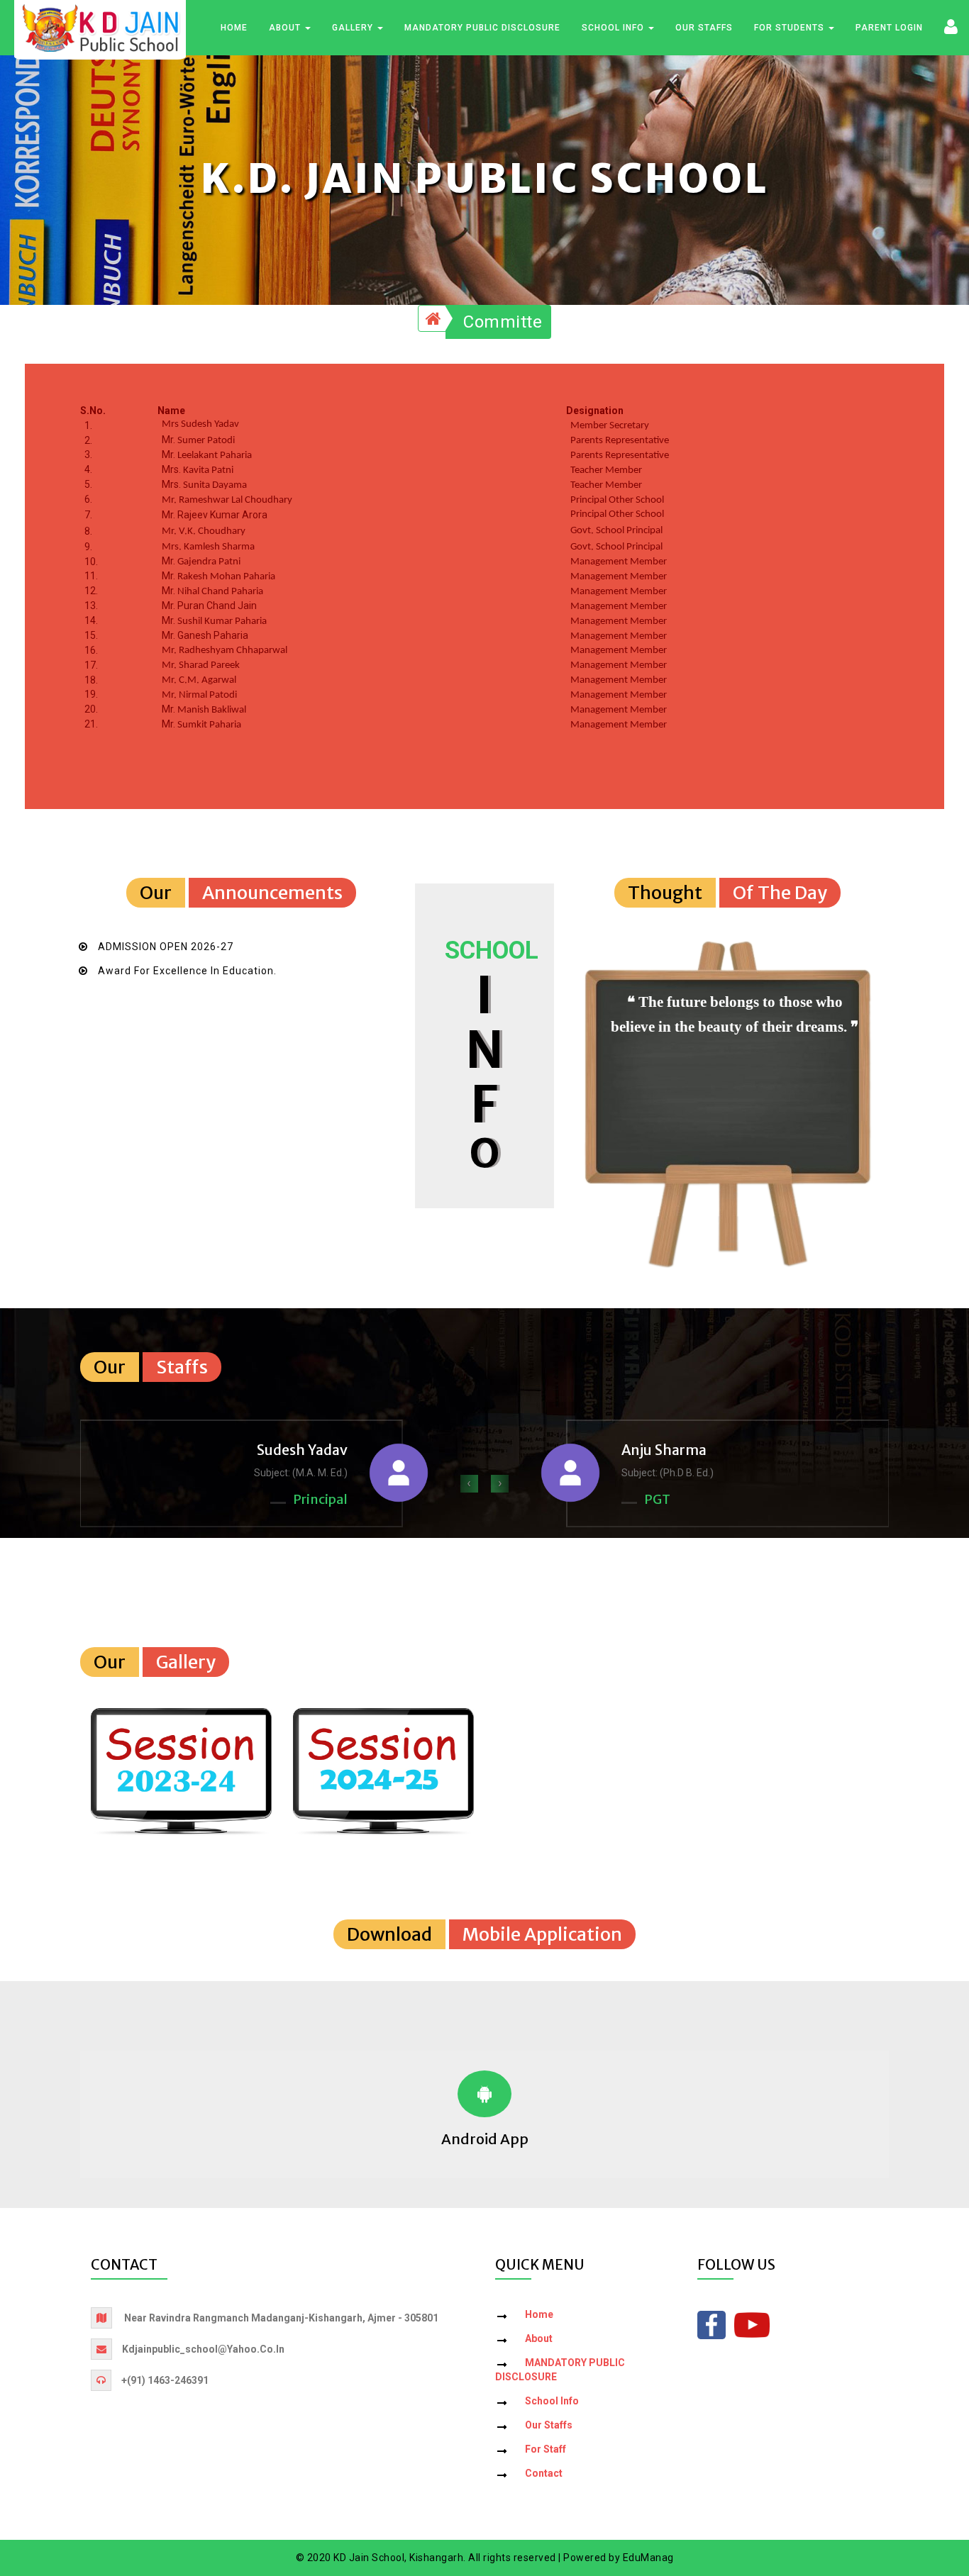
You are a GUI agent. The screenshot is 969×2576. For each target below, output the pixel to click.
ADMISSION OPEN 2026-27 (166, 947)
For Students (791, 28)
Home (234, 28)
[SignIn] (951, 26)
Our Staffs (704, 28)
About (286, 28)
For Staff (546, 2449)
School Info (614, 28)
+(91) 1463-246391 (165, 2380)
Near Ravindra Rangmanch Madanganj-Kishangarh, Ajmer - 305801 (281, 2318)
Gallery (354, 28)
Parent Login (889, 28)
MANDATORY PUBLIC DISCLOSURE (482, 28)
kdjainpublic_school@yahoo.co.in (203, 2349)
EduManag (648, 2558)
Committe (503, 322)
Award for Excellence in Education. (187, 971)
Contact (544, 2473)
